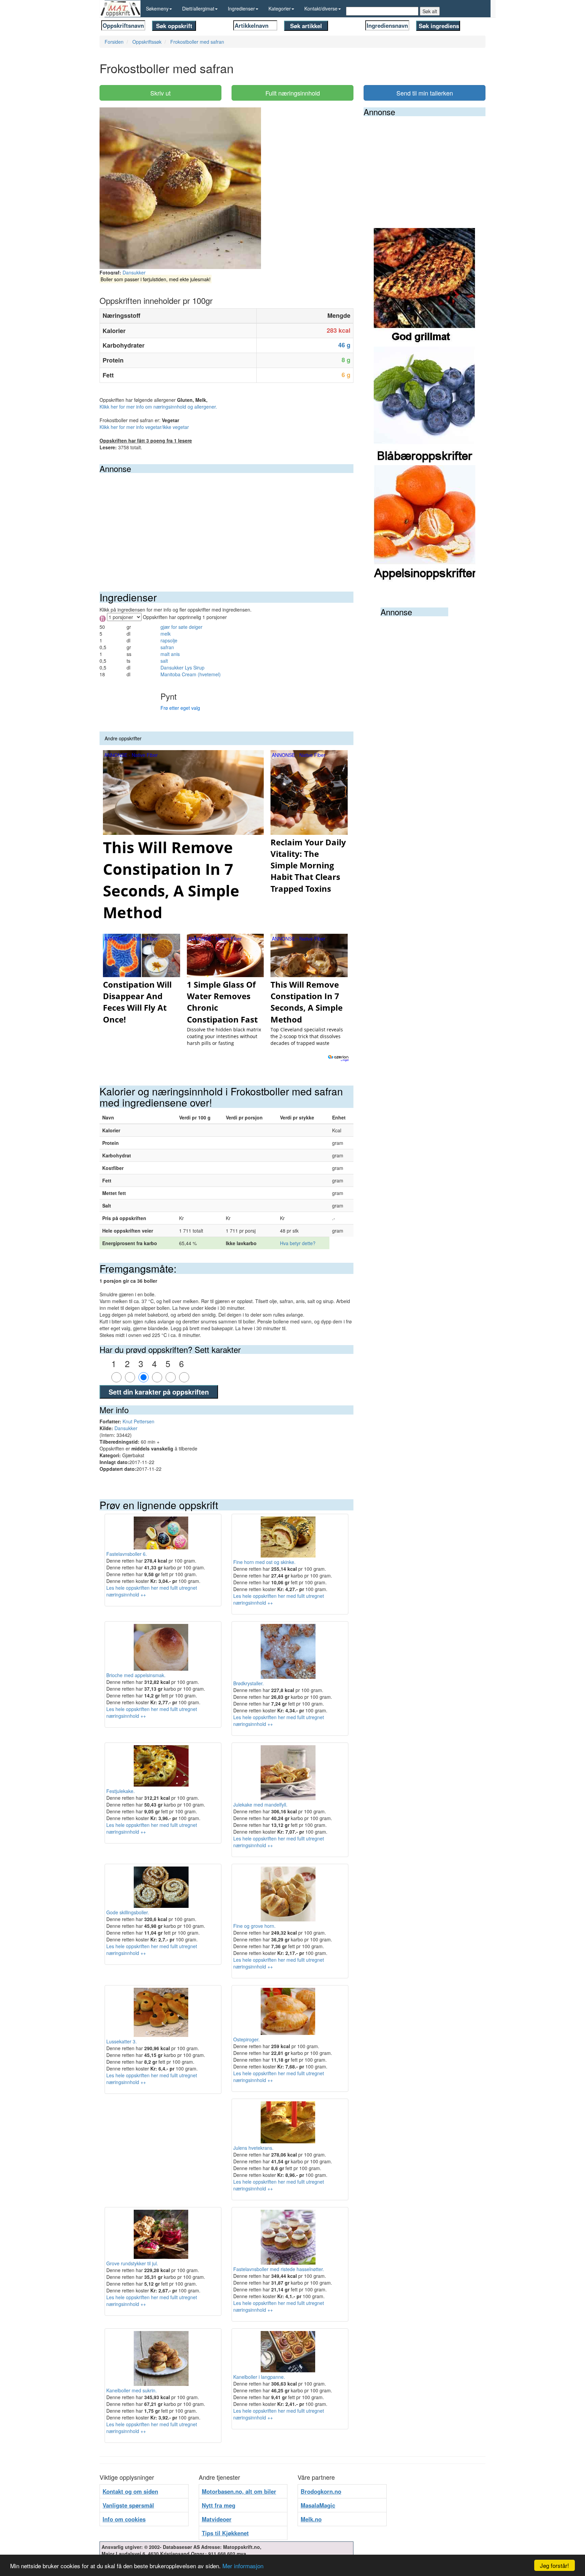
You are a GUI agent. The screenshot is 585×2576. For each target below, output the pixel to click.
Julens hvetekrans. (253, 2148)
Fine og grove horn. (254, 1926)
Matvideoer (217, 2519)
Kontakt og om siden (130, 2491)
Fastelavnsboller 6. (127, 1554)
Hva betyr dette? (298, 1243)
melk (166, 634)
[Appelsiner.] (425, 524)
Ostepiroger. (246, 2039)
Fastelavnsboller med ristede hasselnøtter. (279, 2269)
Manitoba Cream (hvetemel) (191, 674)
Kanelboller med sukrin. (132, 2390)
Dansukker (134, 272)
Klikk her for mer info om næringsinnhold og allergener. (158, 407)
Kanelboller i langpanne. (259, 2377)
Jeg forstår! (555, 2565)
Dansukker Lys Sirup (182, 667)
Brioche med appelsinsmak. (136, 1675)
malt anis (170, 654)
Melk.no (311, 2519)
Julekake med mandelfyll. (260, 1805)
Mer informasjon (243, 2566)
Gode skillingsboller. (128, 1912)
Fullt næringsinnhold (293, 93)
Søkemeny (157, 8)
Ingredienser (241, 8)
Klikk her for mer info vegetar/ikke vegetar (144, 427)
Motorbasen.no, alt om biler (239, 2491)
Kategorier (280, 8)
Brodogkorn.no (321, 2491)
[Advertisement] (226, 524)
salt (164, 661)
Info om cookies (124, 2519)
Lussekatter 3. (122, 2041)
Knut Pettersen (138, 1421)
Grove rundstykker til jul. (132, 2263)
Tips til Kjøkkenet (225, 2533)
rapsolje (169, 640)
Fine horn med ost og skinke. (264, 1562)
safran (167, 647)
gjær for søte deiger (181, 627)
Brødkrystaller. (248, 1683)
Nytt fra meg (219, 2505)
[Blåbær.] (425, 405)
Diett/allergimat (198, 8)
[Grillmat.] (425, 287)
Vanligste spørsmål (128, 2505)
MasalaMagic (318, 2505)
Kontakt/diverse (321, 8)
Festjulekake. (121, 1791)
